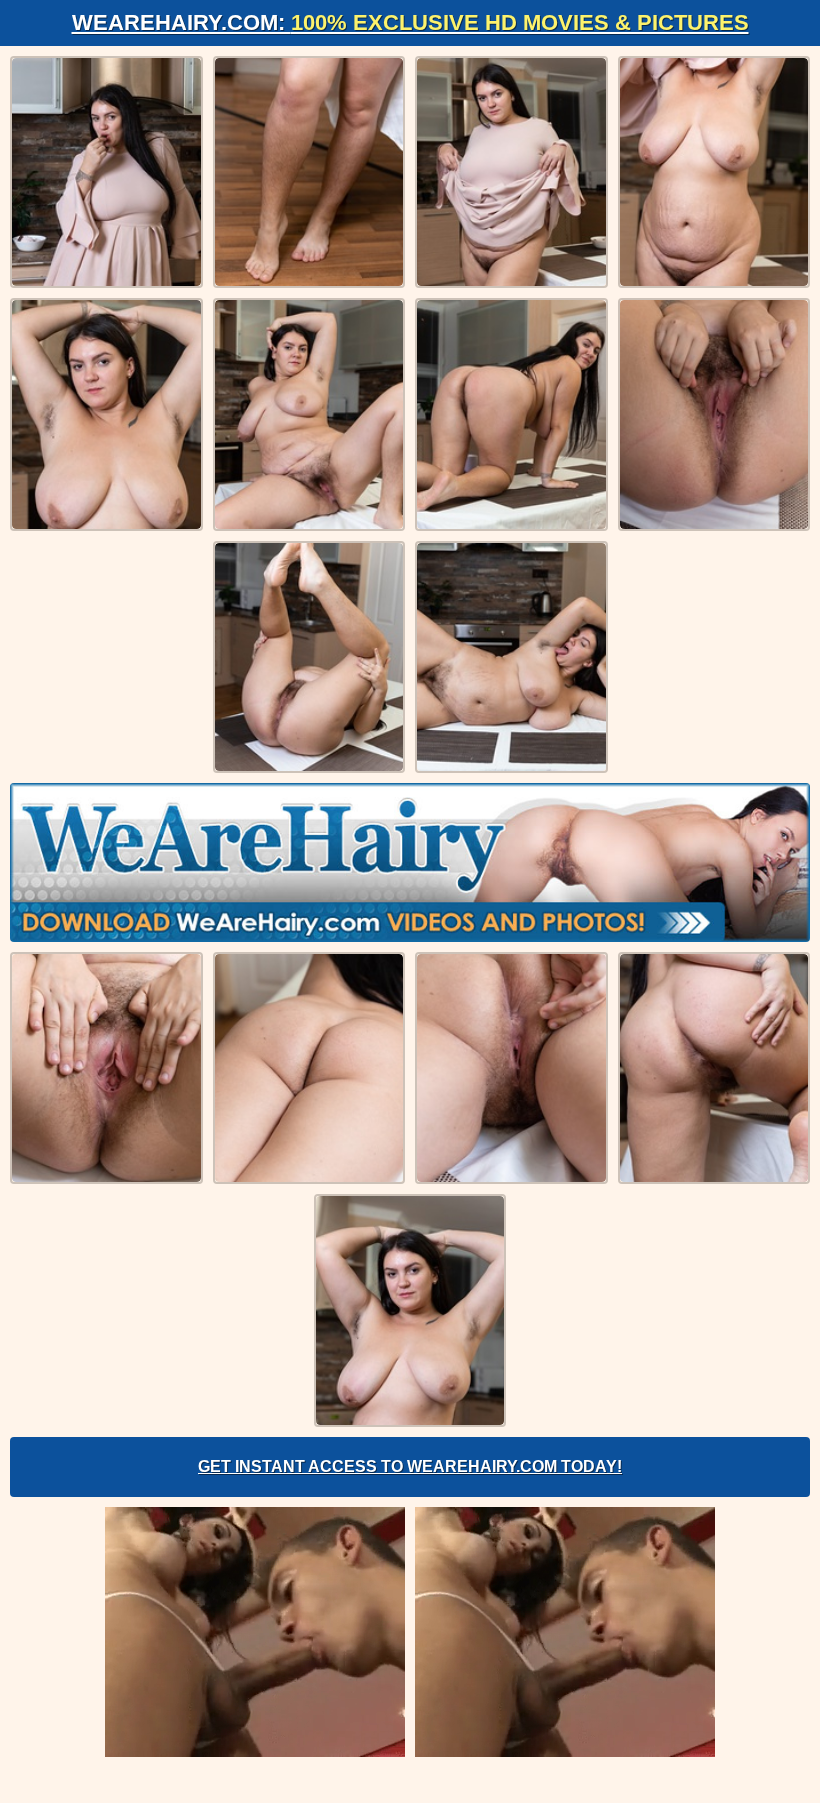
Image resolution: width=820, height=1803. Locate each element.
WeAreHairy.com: (410, 22)
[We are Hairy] (410, 862)
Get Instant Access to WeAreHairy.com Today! (410, 1466)
